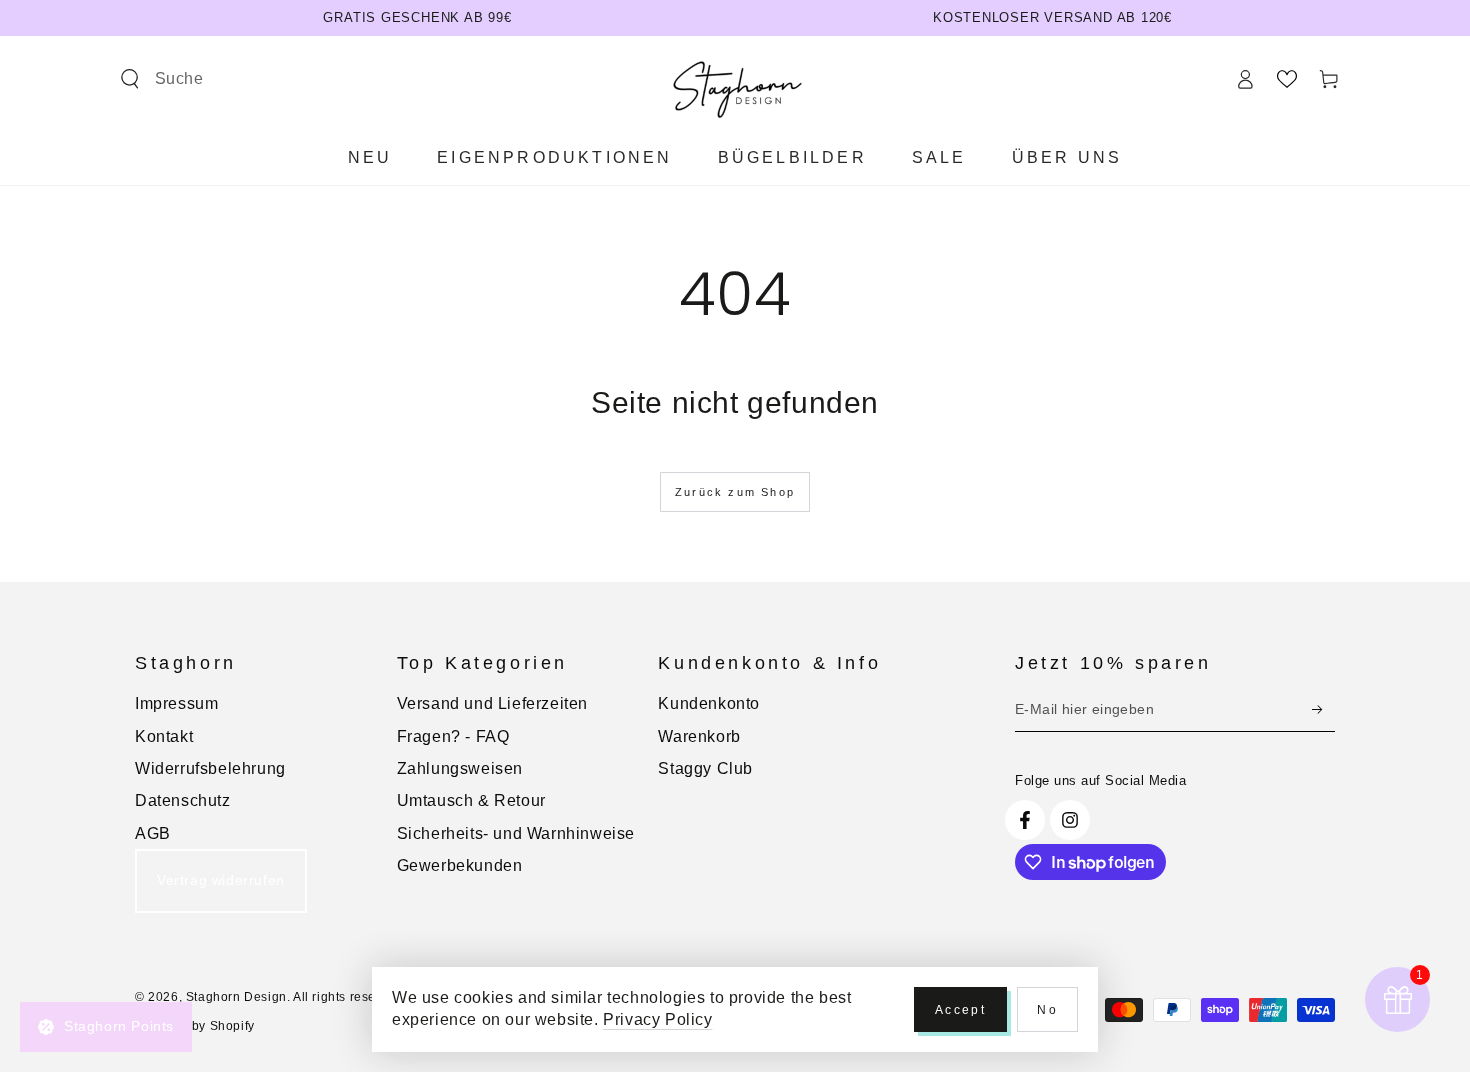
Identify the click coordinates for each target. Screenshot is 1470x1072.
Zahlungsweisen (460, 768)
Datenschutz (183, 800)
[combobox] (262, 79)
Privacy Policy (657, 1019)
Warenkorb (699, 736)
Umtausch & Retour (471, 800)
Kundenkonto (709, 703)
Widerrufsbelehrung (210, 768)
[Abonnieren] (1323, 709)
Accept (960, 1010)
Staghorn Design (236, 997)
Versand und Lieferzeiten (492, 703)
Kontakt (164, 736)
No (1047, 1010)
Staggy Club (705, 768)
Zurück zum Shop (735, 492)
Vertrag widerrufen (221, 880)
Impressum (176, 703)
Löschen (417, 78)
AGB (153, 833)
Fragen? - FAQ (453, 736)
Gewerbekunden (460, 865)
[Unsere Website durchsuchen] (130, 79)
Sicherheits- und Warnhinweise (516, 833)
